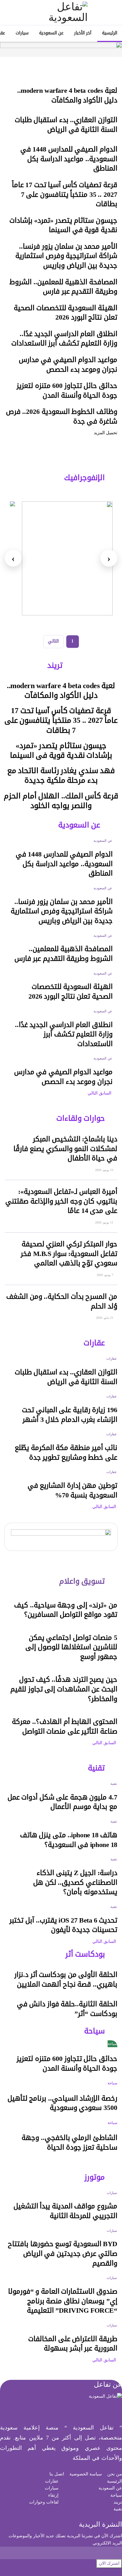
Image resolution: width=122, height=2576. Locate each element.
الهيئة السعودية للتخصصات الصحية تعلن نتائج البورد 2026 (66, 313)
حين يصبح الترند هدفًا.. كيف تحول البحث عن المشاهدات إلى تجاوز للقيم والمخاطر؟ (64, 1689)
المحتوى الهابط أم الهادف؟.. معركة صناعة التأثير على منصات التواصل (65, 1727)
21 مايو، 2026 (105, 1318)
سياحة (112, 2044)
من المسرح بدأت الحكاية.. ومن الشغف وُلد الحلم (62, 1301)
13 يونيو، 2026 (105, 1170)
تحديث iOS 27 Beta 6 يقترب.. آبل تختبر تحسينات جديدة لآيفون (63, 1925)
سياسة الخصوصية (86, 2474)
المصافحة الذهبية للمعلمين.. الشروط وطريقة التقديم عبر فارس (63, 287)
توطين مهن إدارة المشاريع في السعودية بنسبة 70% (72, 1490)
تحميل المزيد (106, 433)
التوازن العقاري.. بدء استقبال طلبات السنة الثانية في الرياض (66, 125)
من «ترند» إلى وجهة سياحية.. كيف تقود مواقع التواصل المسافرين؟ (66, 1610)
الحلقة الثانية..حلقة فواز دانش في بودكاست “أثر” (67, 2009)
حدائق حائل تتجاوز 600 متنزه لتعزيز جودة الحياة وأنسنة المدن (67, 391)
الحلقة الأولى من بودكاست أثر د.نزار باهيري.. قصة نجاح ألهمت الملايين (66, 1980)
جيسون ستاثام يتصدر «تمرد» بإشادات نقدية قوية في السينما (63, 225)
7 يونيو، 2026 (105, 1275)
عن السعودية (51, 33)
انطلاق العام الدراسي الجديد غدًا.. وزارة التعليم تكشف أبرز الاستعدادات (64, 339)
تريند (118, 2502)
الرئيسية (110, 33)
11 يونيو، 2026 (105, 1222)
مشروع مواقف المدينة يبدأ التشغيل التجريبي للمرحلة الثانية (65, 2211)
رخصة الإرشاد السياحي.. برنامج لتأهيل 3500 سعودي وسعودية (62, 2103)
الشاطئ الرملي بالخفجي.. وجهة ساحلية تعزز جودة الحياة (69, 2143)
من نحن (115, 2474)
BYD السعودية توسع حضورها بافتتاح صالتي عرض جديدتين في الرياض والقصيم (63, 2253)
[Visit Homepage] (61, 12)
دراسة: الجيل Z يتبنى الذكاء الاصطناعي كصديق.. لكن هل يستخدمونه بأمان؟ (75, 1882)
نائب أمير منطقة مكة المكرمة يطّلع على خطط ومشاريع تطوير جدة (66, 1453)
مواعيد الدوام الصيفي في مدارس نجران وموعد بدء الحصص (68, 365)
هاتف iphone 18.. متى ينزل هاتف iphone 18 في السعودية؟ (69, 1840)
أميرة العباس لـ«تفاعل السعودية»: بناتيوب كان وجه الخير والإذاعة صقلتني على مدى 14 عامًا (61, 1201)
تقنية (114, 1784)
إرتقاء (53, 2495)
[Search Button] (10, 12)
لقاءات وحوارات (44, 2502)
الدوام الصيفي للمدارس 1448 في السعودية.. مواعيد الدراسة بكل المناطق (69, 159)
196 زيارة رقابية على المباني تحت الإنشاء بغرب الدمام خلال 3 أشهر (70, 1415)
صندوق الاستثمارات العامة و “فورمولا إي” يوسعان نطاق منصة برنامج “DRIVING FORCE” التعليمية (63, 2301)
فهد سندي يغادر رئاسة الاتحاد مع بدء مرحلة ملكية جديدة (61, 775)
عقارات (112, 1358)
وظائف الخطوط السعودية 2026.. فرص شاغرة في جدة (62, 417)
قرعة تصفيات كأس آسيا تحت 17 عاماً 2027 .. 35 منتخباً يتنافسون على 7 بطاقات (65, 194)
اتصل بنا (57, 2474)
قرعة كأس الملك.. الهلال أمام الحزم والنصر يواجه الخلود (61, 801)
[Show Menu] (112, 12)
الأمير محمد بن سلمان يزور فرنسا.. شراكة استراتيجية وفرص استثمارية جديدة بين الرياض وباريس (66, 256)
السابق (106, 1093)
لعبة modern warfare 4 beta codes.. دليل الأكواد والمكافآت (67, 95)
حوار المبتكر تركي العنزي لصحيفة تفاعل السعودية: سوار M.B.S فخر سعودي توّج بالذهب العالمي (69, 1254)
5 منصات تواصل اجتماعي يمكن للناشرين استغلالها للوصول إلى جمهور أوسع (71, 1647)
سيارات (22, 33)
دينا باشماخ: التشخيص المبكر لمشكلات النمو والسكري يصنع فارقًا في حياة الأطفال (65, 1149)
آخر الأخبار (83, 33)
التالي (53, 641)
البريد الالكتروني (107, 2543)
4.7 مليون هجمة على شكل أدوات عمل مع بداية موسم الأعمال (62, 1802)
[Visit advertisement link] (61, 49)
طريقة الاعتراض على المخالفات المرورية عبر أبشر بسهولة (73, 2344)
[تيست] (67, 558)
